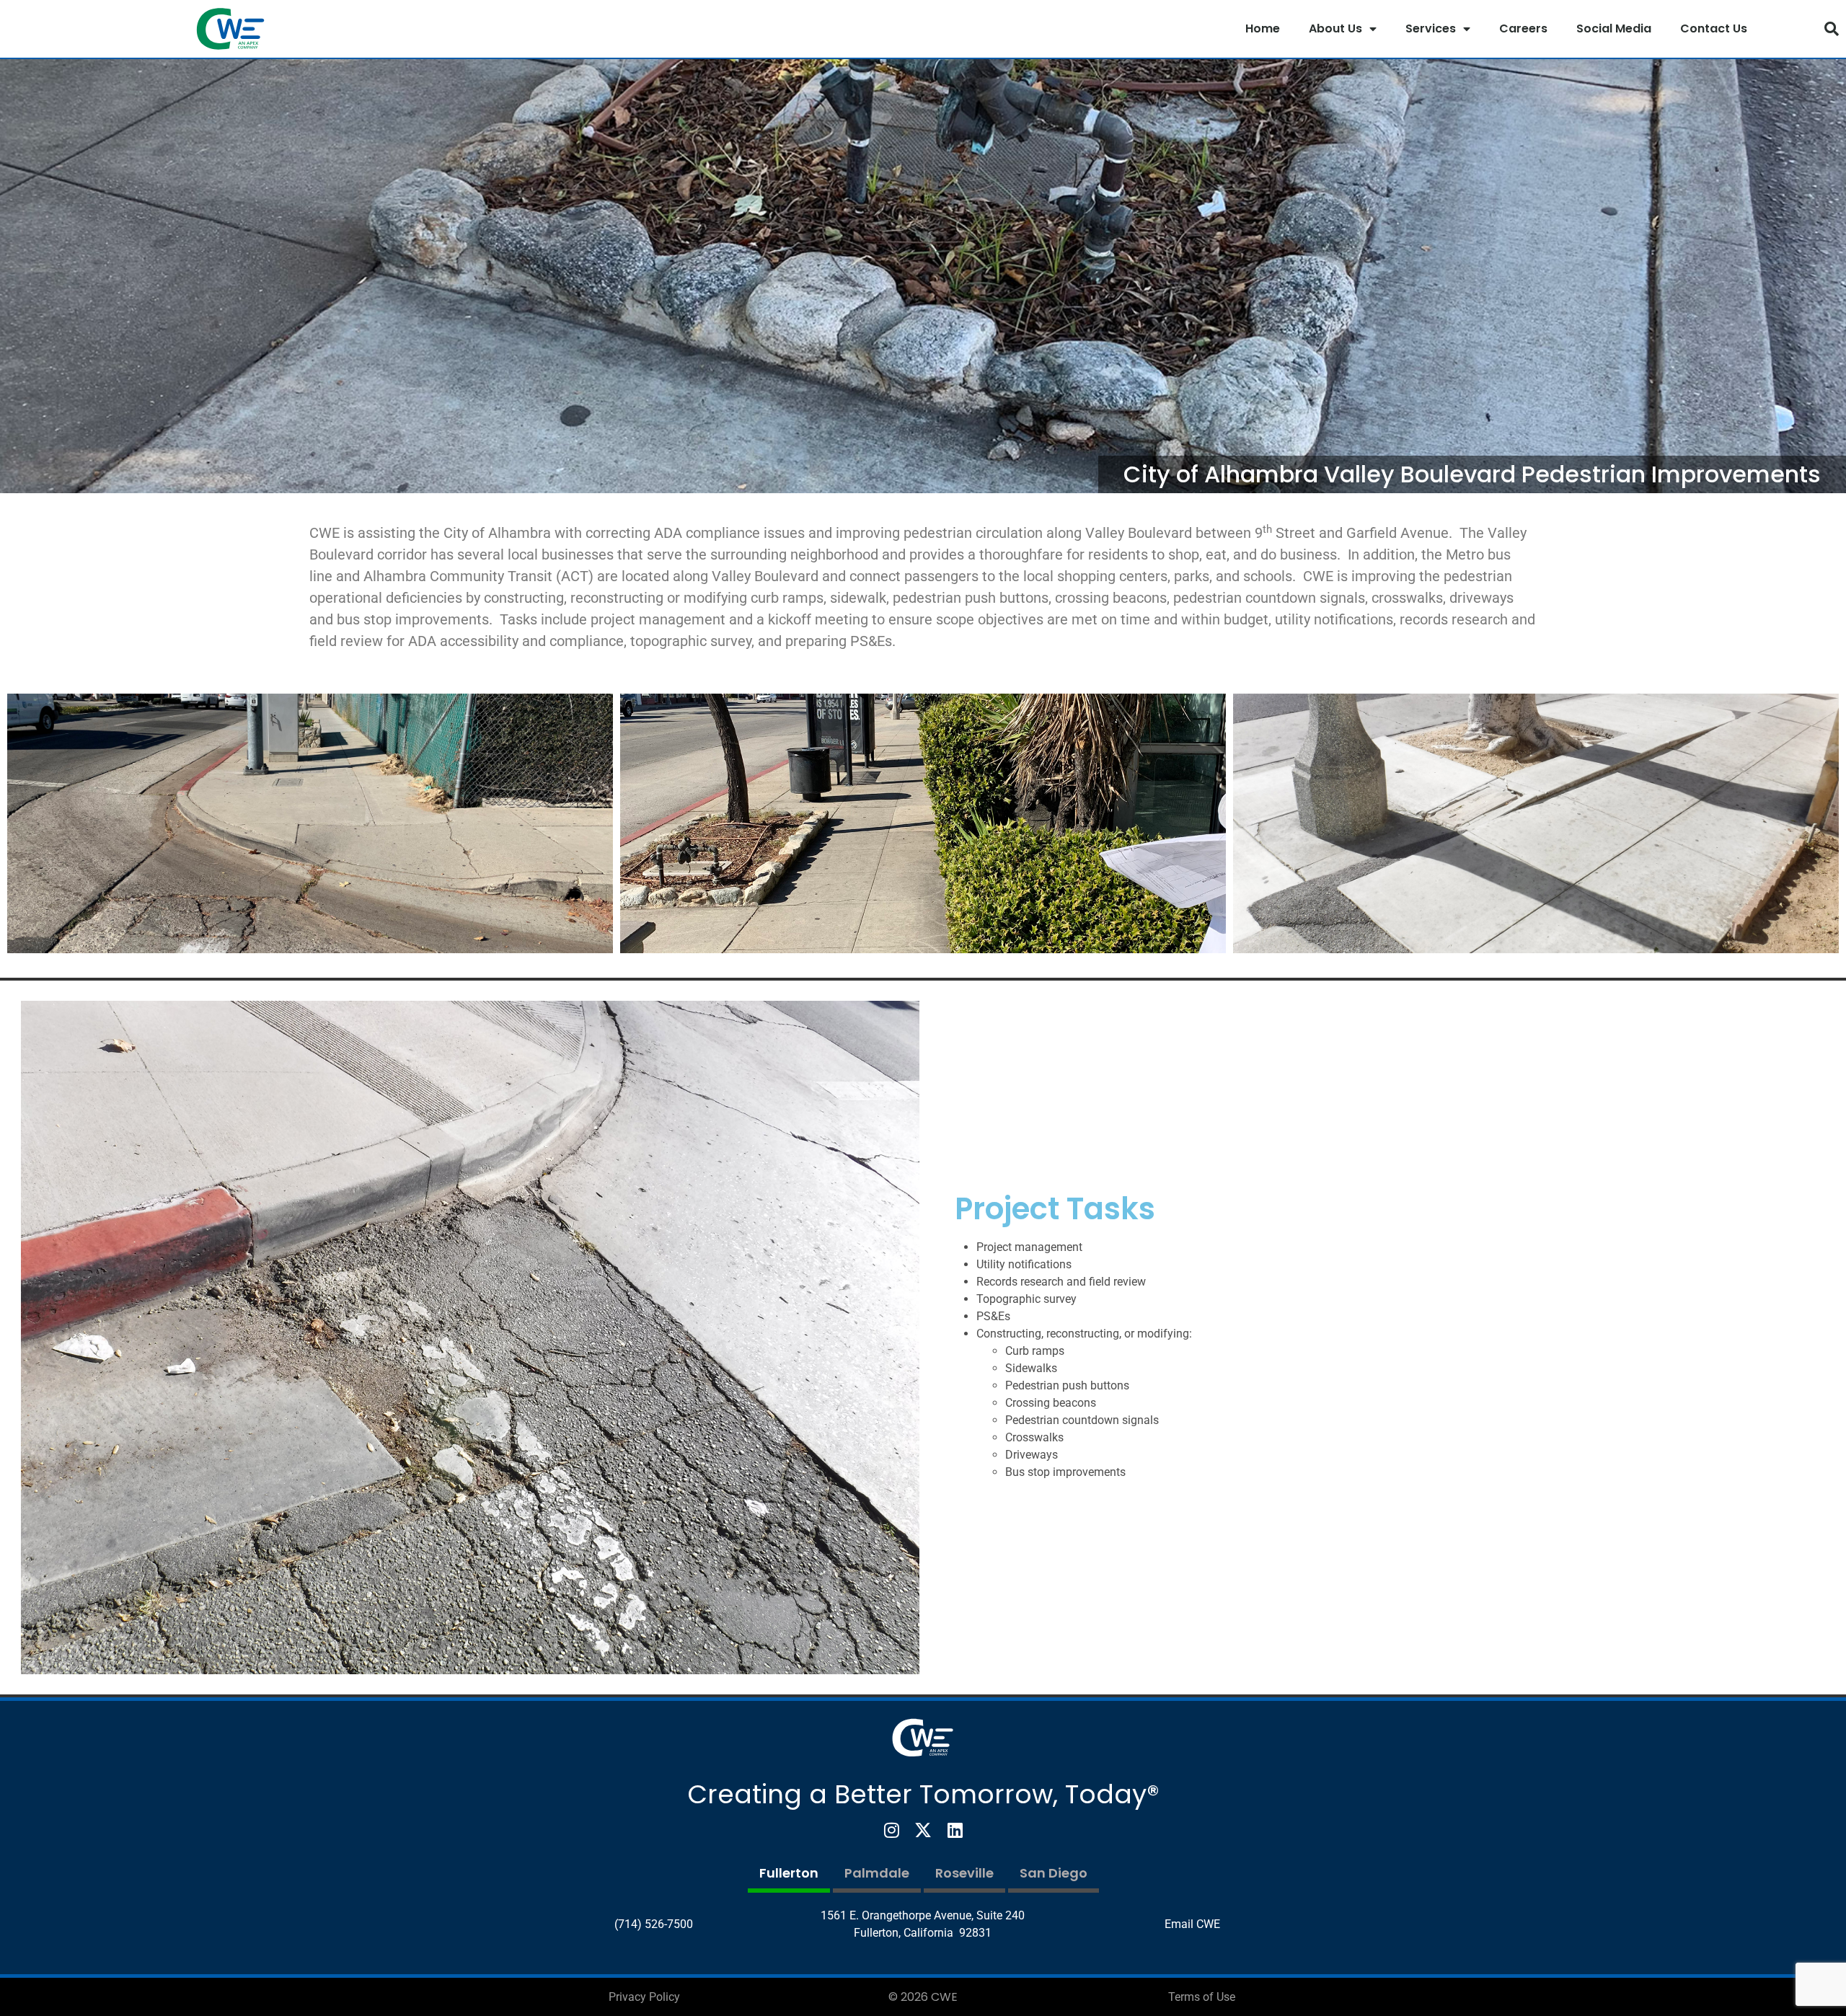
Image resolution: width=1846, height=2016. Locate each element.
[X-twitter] (923, 1830)
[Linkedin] (955, 1830)
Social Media (1614, 28)
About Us (1335, 28)
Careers (1523, 28)
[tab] (789, 1875)
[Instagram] (891, 1830)
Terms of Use (1202, 1997)
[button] (1832, 29)
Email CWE (1192, 1924)
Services (1431, 28)
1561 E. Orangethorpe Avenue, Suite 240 (923, 1915)
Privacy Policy (644, 1997)
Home (1263, 28)
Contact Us (1714, 28)
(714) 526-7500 (654, 1924)
